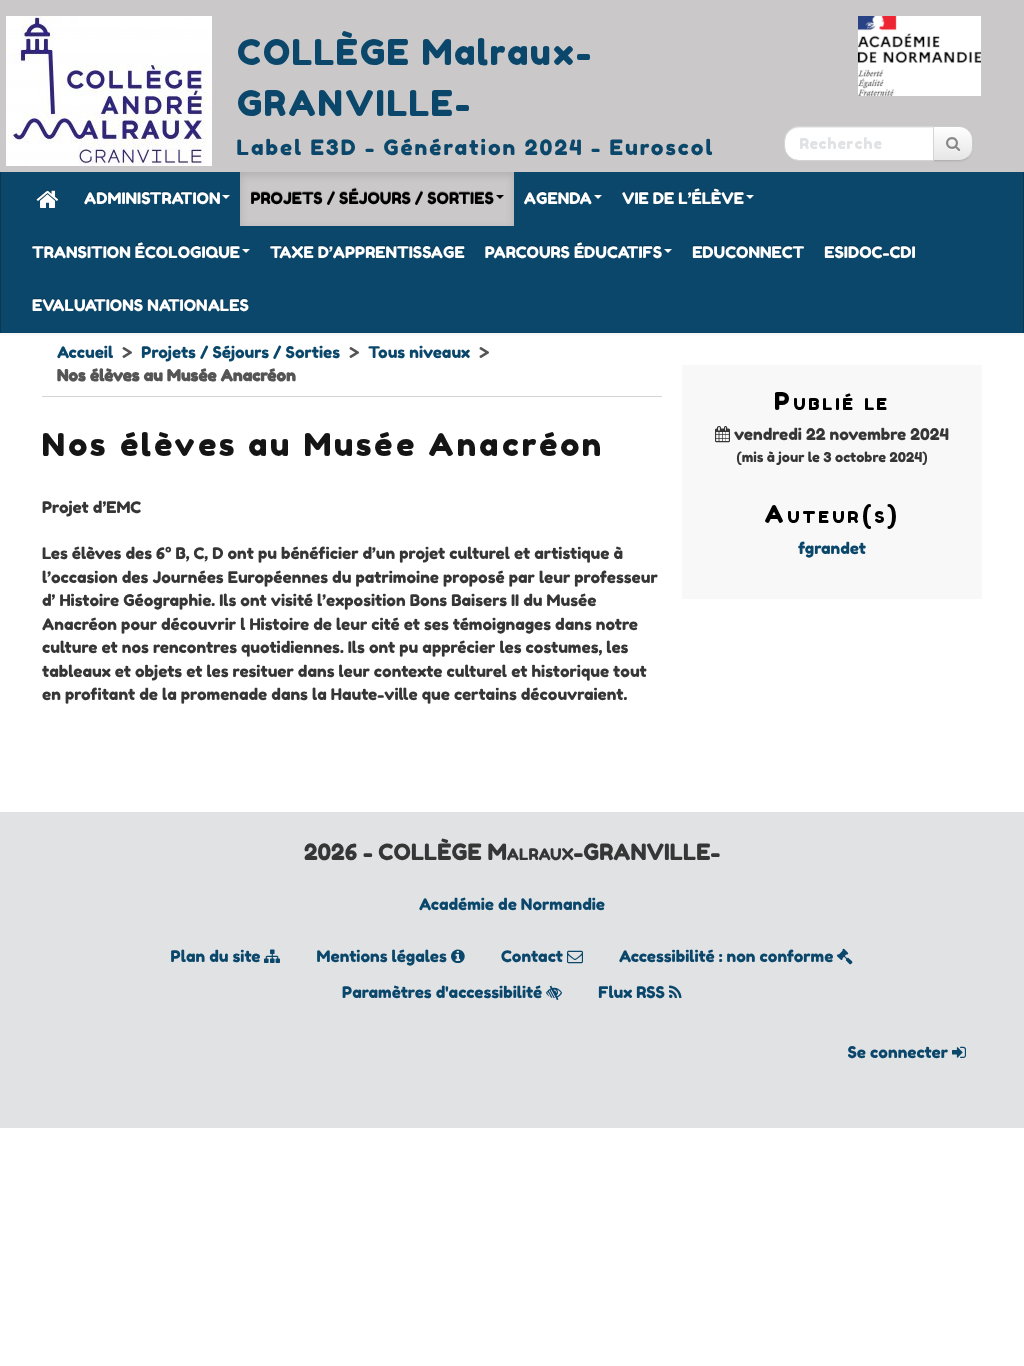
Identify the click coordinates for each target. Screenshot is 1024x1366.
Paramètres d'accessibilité (444, 992)
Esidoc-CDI (869, 252)
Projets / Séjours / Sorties (371, 198)
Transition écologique (136, 252)
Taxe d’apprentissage (367, 252)
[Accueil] (48, 198)
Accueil (85, 352)
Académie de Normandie (512, 904)
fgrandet (832, 548)
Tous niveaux (419, 352)
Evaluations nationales (140, 305)
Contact (534, 956)
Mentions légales (384, 956)
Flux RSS (633, 992)
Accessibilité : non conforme (728, 956)
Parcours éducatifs (573, 252)
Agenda (558, 198)
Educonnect (748, 252)
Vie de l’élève (683, 198)
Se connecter (900, 1052)
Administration (152, 198)
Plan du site (218, 956)
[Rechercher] (953, 143)
